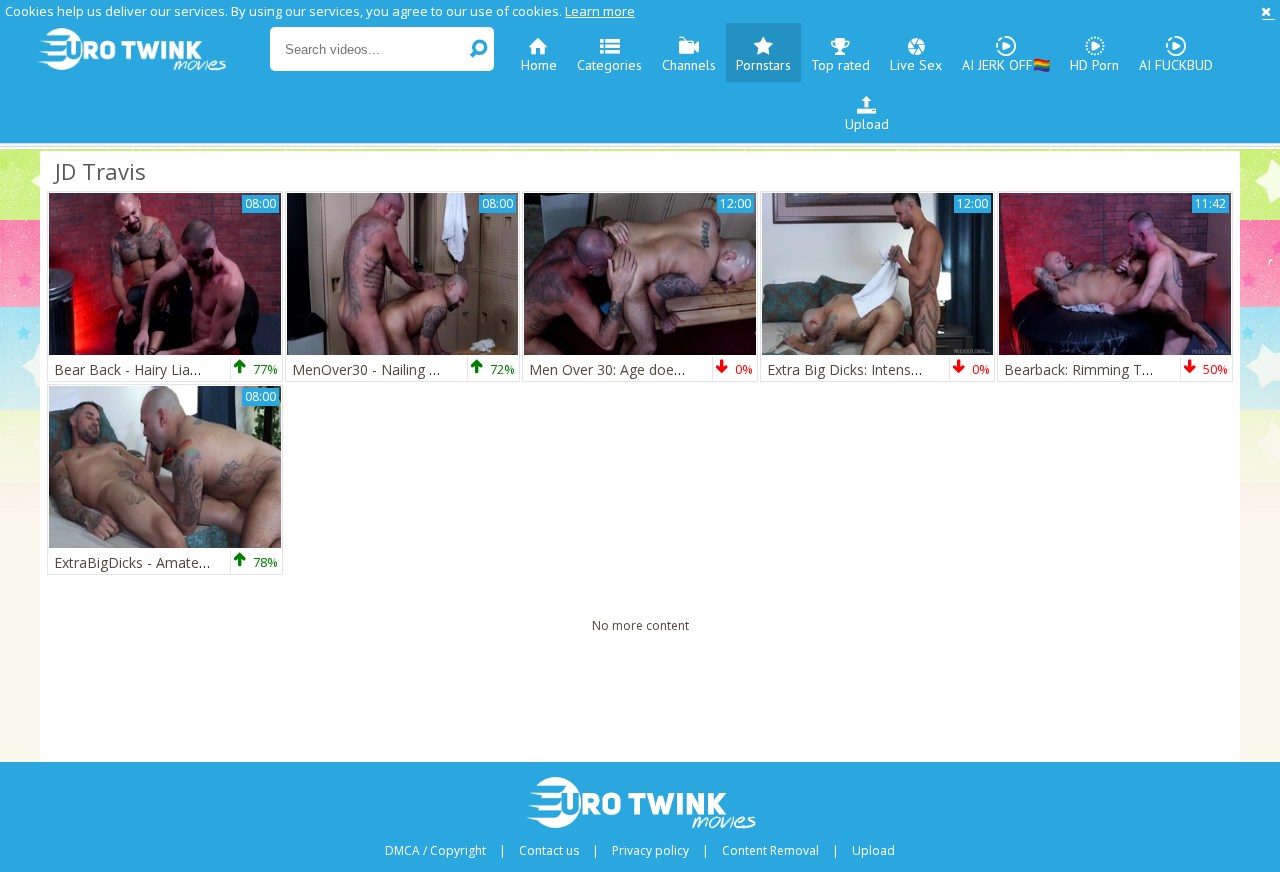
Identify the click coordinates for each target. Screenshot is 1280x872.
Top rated (840, 65)
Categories (609, 65)
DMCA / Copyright (435, 851)
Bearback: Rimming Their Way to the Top (1137, 369)
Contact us (549, 851)
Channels (689, 65)
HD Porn (1094, 65)
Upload (867, 124)
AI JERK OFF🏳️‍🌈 (1006, 65)
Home (539, 65)
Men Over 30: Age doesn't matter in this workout (687, 369)
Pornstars (763, 65)
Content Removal (770, 851)
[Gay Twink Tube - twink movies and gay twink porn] (152, 50)
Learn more (600, 11)
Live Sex (916, 65)
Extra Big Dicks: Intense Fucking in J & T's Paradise (930, 369)
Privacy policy (650, 851)
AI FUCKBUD (1176, 65)
